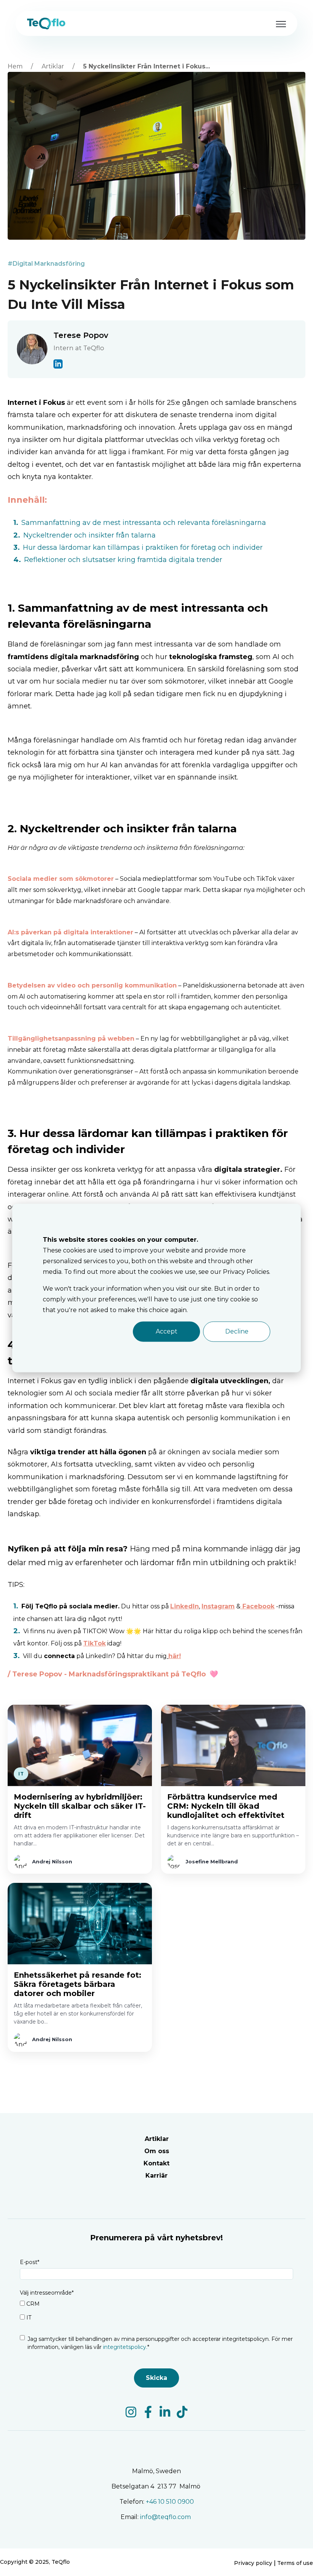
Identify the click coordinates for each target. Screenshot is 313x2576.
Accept (167, 1331)
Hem (15, 66)
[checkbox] (156, 2312)
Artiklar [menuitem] (157, 2139)
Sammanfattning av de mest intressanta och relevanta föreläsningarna (144, 523)
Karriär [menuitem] (156, 2176)
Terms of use (295, 2563)
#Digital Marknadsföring (46, 264)
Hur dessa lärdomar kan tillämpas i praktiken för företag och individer (143, 547)
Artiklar (53, 66)
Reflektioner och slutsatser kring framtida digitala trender (123, 560)
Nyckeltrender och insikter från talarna (90, 535)
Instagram (218, 1606)
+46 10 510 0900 (170, 2502)
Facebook (258, 1606)
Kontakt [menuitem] (156, 2163)
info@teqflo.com (166, 2517)
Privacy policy (253, 2563)
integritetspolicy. (124, 2347)
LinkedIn (185, 1606)
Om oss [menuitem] (157, 2151)
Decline (237, 1331)
